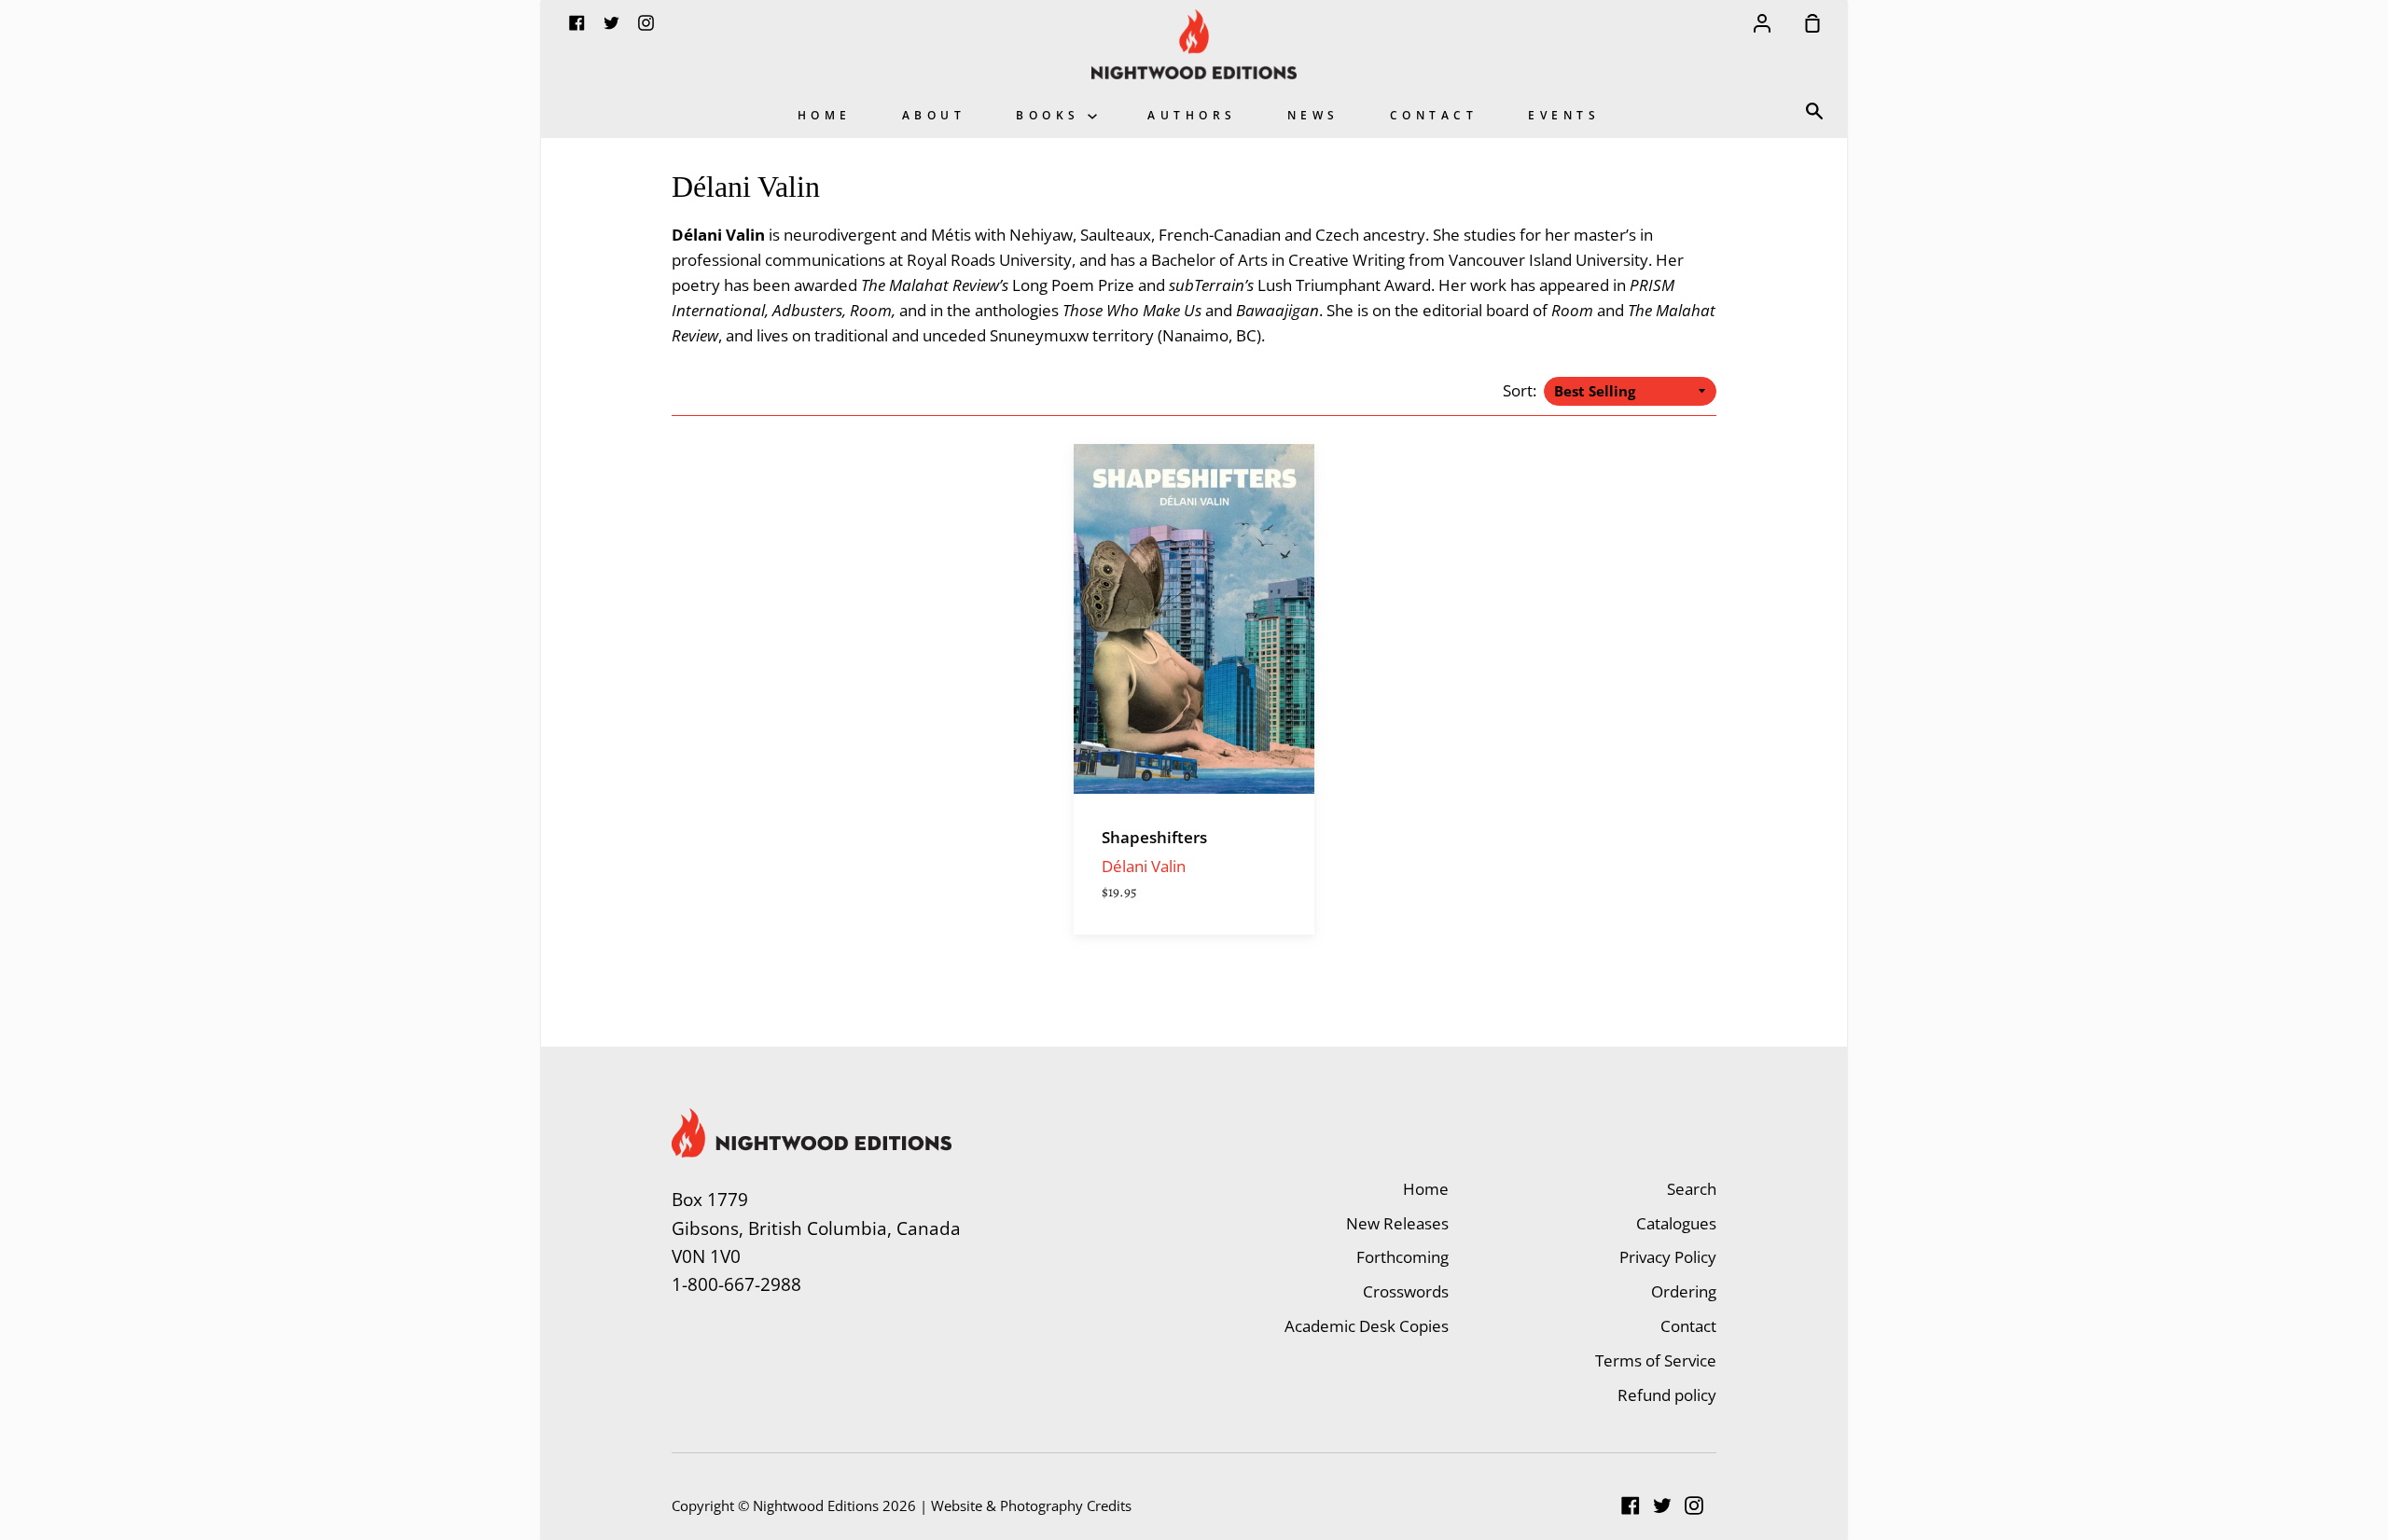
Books (1052, 115)
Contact (1434, 115)
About (934, 115)
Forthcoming (1402, 1257)
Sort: (1521, 390)
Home (825, 115)
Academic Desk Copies (1367, 1326)
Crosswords (1406, 1291)
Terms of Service (1656, 1360)
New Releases (1397, 1223)
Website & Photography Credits (1031, 1505)
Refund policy (1667, 1395)
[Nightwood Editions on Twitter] (1662, 1505)
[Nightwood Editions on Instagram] (1694, 1505)
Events (1564, 115)
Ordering (1684, 1291)
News (1313, 115)
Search (1692, 1189)
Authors (1192, 115)
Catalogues (1676, 1223)
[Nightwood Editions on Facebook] (1631, 1505)
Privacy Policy (1668, 1257)
